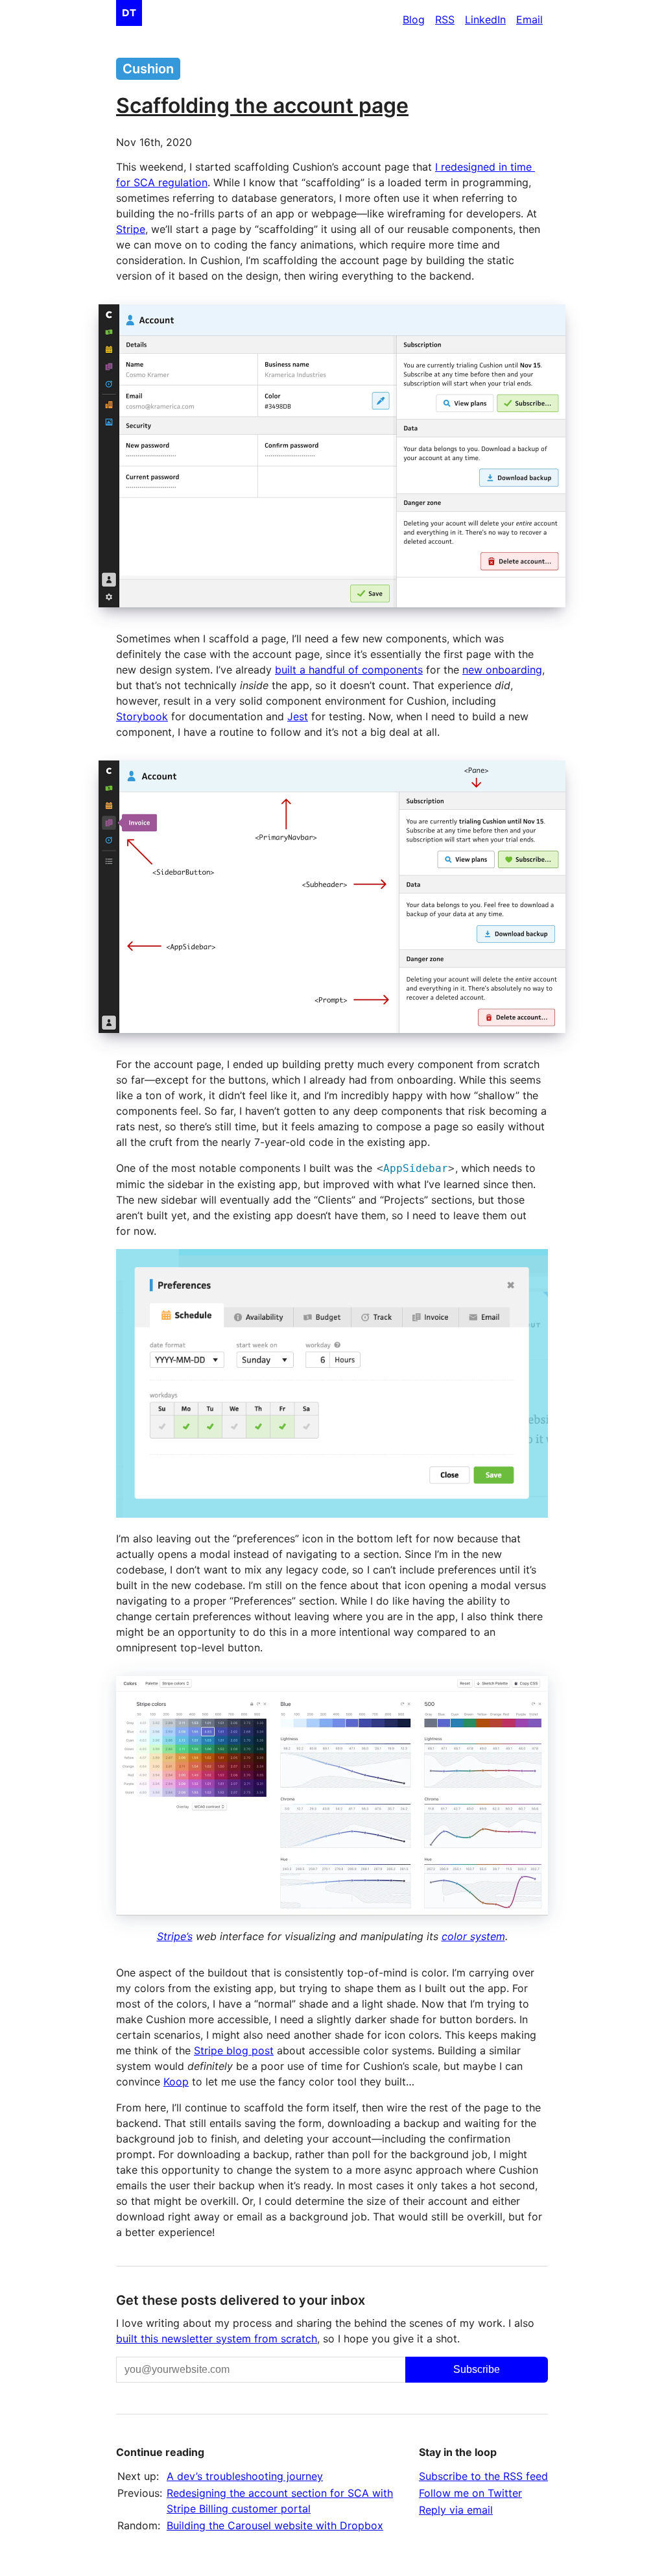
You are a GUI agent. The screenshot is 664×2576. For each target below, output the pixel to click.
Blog (414, 19)
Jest (298, 716)
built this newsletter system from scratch (217, 2339)
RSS (445, 19)
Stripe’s (175, 1936)
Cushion (148, 69)
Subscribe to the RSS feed (483, 2476)
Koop (176, 2082)
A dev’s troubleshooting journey (245, 2476)
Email (529, 19)
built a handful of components (349, 670)
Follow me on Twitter (470, 2493)
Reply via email (456, 2510)
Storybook (142, 716)
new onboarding (502, 670)
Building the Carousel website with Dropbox (275, 2525)
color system (473, 1936)
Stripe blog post (234, 2050)
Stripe (131, 229)
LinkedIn (485, 19)
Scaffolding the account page (262, 105)
